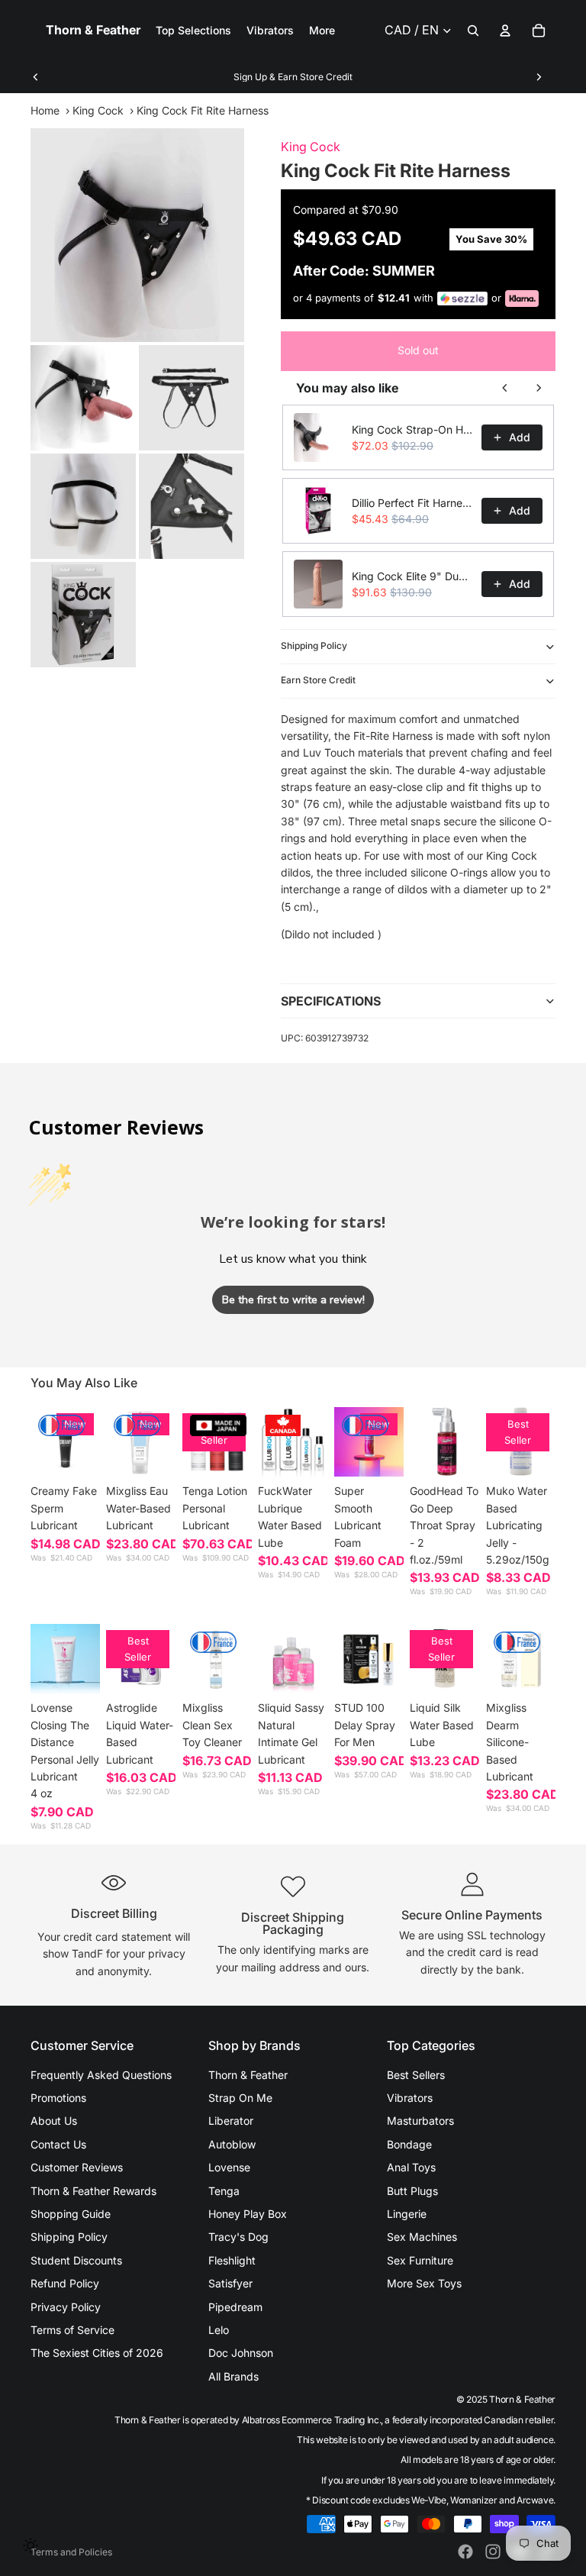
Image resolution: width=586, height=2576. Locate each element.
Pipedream (235, 2307)
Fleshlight (232, 2260)
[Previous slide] (36, 77)
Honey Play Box (248, 2214)
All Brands (233, 2376)
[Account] (505, 31)
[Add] (153, 1454)
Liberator (231, 2121)
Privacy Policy (66, 2307)
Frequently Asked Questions (101, 2075)
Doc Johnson (241, 2353)
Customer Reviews (77, 2167)
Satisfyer (230, 2283)
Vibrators (410, 2098)
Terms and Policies (71, 2552)
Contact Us (58, 2144)
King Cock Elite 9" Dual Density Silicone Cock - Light (412, 576)
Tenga (224, 2191)
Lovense (229, 2167)
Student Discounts (76, 2260)
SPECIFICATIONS (331, 1001)
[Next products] (539, 388)
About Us (54, 2121)
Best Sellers (416, 2075)
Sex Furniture (420, 2260)
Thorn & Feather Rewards (93, 2191)
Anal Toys (411, 2167)
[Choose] (77, 1454)
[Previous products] (505, 388)
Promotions (58, 2098)
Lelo (219, 2330)
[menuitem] (322, 31)
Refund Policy (65, 2283)
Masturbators (420, 2121)
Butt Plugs (412, 2191)
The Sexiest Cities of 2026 (97, 2353)
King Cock (98, 110)
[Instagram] (493, 2552)
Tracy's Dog (238, 2237)
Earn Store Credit (318, 680)
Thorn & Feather (248, 2075)
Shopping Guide (71, 2214)
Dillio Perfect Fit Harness (412, 503)
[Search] (473, 31)
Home (45, 110)
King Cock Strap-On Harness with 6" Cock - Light (412, 429)
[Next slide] (539, 77)
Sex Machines (422, 2237)
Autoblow (232, 2144)
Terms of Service (72, 2330)
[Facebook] (465, 2552)
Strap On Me (240, 2098)
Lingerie (407, 2214)
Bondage (409, 2144)
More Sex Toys (424, 2283)
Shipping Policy (314, 646)
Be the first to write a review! (293, 1300)
